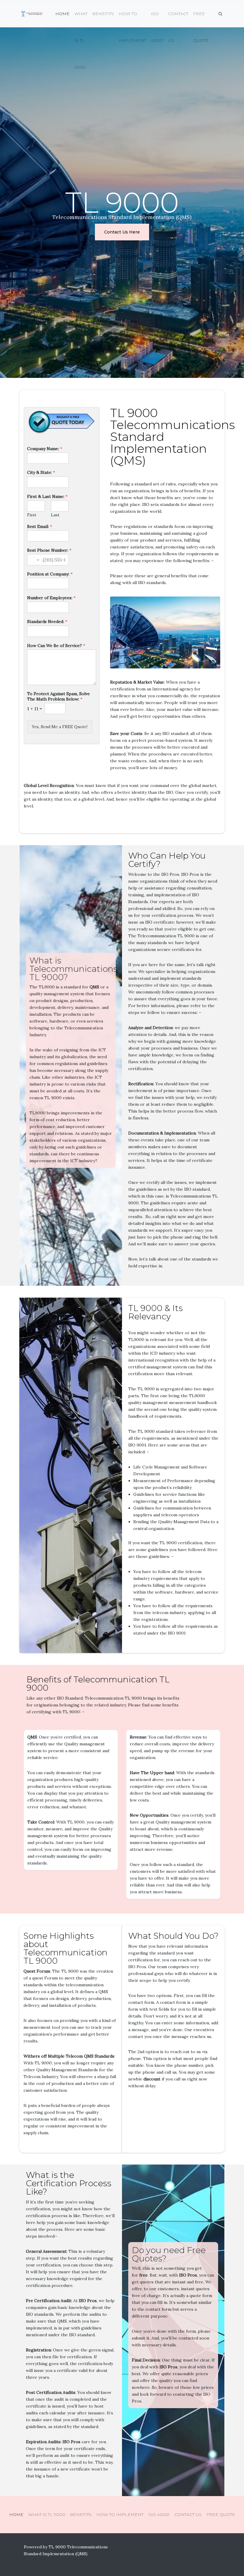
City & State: (41, 472)
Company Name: (45, 449)
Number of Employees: (51, 598)
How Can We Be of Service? (56, 646)
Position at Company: (50, 574)
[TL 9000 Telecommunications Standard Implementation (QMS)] (31, 14)
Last (55, 515)
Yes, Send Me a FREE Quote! (60, 727)
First (32, 515)
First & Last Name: (47, 496)
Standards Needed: (47, 621)
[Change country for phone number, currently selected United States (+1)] (34, 560)
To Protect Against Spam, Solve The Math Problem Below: (58, 696)
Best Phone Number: (49, 550)
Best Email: (40, 526)
